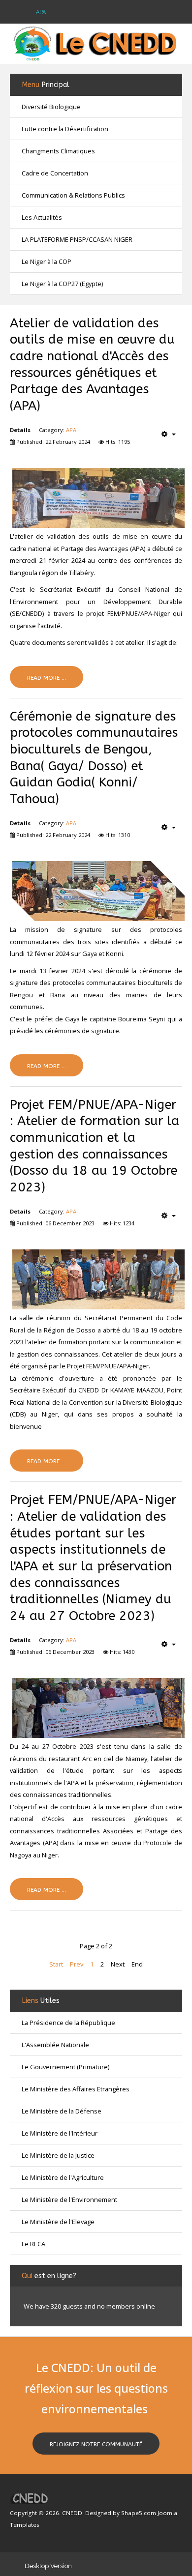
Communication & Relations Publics (73, 195)
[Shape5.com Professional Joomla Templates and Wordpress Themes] (31, 2498)
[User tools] (169, 434)
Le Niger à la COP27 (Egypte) (62, 284)
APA (71, 430)
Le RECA (33, 2244)
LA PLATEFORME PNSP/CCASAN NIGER (77, 239)
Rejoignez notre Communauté (96, 2444)
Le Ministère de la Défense (62, 2111)
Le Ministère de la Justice (58, 2155)
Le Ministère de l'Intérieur (60, 2133)
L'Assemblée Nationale (55, 2045)
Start (56, 1964)
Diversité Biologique (51, 107)
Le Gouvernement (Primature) (65, 2067)
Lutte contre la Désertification (65, 129)
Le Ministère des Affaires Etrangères (76, 2089)
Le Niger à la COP (47, 261)
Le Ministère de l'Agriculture (63, 2177)
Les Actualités (42, 217)
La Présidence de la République (68, 2023)
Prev (77, 1964)
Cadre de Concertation (55, 173)
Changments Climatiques (58, 151)
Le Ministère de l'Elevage (58, 2222)
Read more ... (47, 678)
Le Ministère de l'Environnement (69, 2200)
